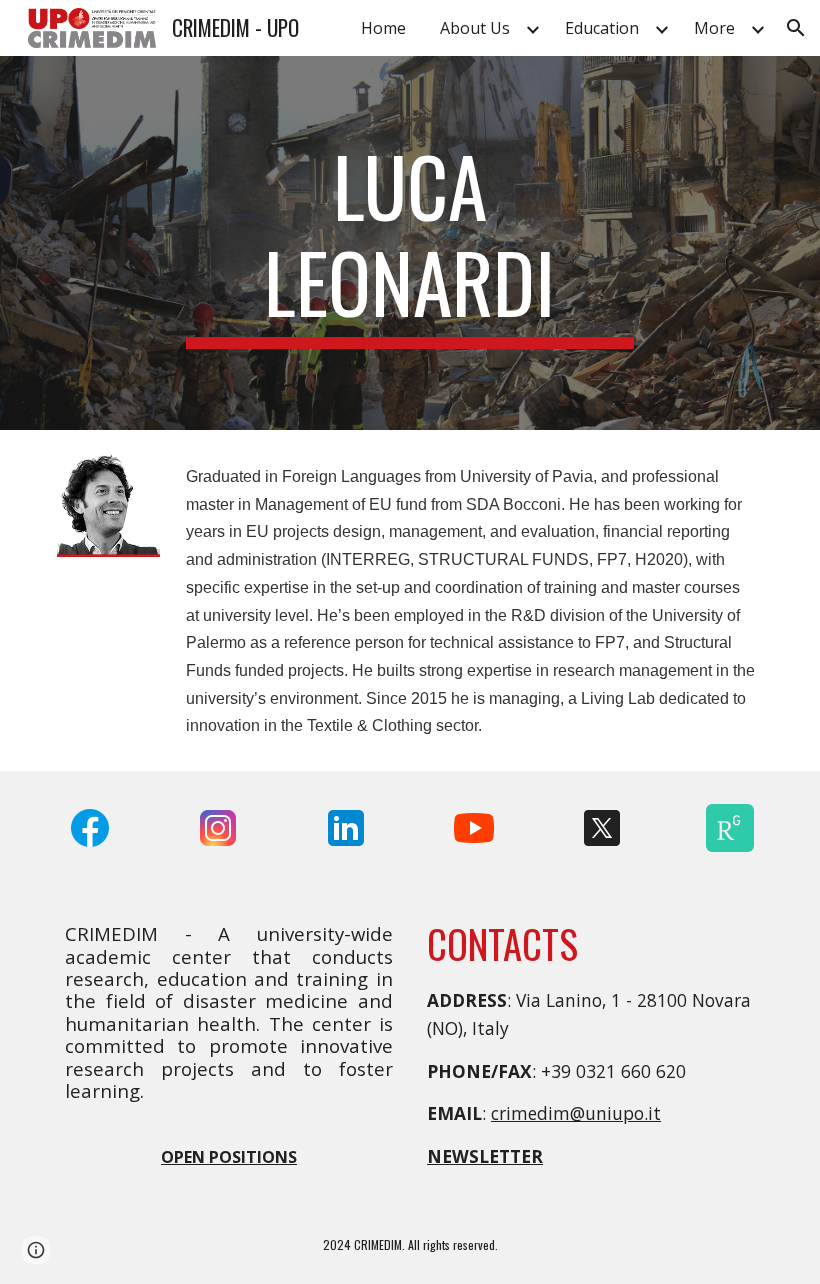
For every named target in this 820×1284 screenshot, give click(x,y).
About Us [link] (475, 28)
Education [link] (602, 28)
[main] (410, 243)
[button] (796, 28)
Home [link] (383, 28)
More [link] (714, 28)
